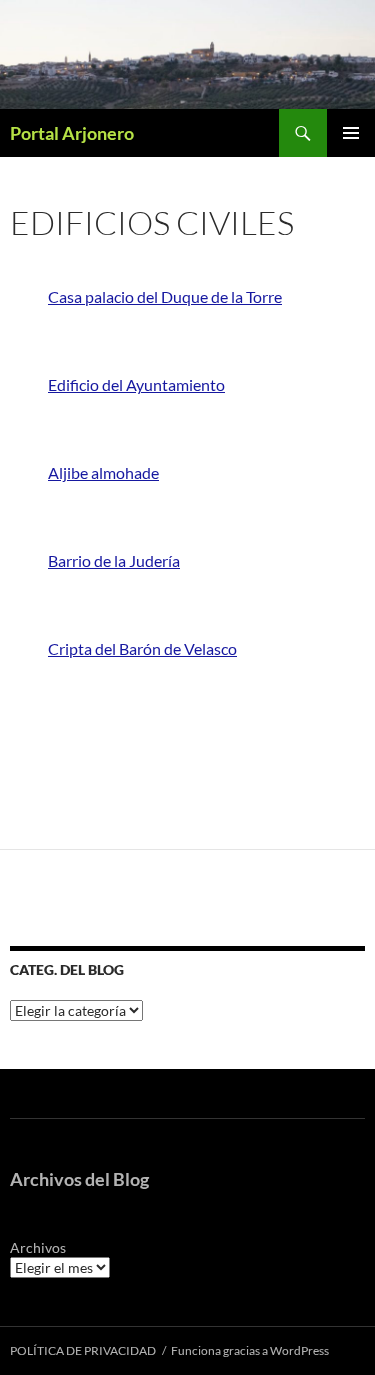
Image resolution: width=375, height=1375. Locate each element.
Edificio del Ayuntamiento (136, 384)
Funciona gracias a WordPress (250, 1350)
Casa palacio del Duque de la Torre (165, 296)
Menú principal (351, 133)
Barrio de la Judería (114, 560)
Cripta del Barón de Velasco (142, 648)
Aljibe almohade (103, 472)
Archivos (38, 1247)
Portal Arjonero (72, 133)
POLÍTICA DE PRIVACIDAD (83, 1350)
